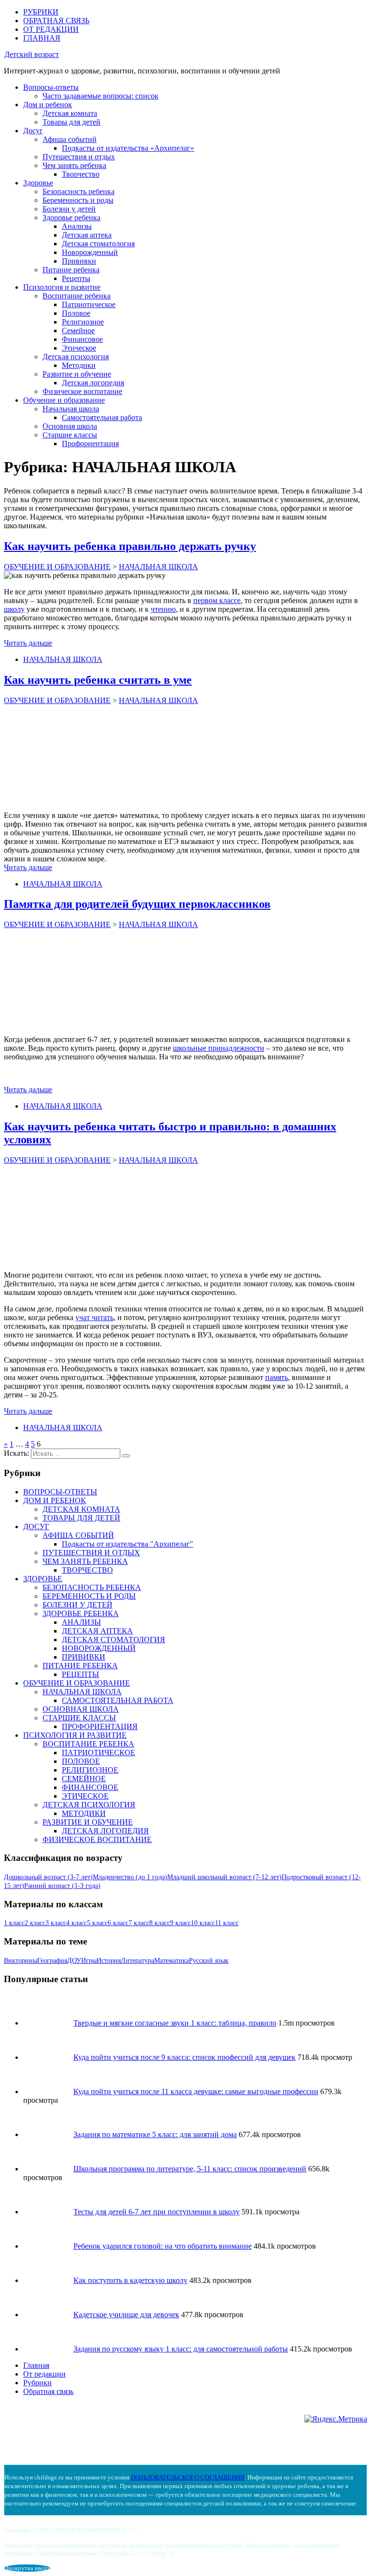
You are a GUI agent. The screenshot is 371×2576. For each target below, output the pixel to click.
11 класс (227, 1923)
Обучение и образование (64, 400)
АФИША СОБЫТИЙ (78, 1535)
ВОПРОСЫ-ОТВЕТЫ (60, 1492)
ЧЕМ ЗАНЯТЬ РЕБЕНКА (85, 1561)
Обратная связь (48, 2391)
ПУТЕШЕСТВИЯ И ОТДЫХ (91, 1553)
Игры (89, 1961)
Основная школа (70, 426)
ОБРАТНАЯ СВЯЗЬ (56, 21)
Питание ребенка (71, 270)
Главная (36, 2365)
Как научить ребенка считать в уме (98, 680)
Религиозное (83, 322)
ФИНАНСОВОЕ (90, 1787)
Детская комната (70, 113)
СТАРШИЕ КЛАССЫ (79, 1718)
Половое (76, 313)
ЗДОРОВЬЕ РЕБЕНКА (81, 1613)
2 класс (35, 1923)
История (109, 1961)
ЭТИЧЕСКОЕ (85, 1796)
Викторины (21, 1961)
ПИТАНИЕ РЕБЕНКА (80, 1666)
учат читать (94, 1317)
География (52, 1961)
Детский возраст (32, 54)
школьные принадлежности (219, 1048)
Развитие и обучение (77, 374)
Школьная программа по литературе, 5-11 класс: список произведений (190, 2169)
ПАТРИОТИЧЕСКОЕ (99, 1753)
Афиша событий (70, 139)
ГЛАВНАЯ (42, 38)
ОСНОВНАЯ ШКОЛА (81, 1709)
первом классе (217, 600)
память (277, 1377)
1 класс (14, 1923)
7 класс (139, 1923)
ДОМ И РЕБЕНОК (55, 1500)
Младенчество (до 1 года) (130, 1877)
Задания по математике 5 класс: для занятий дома (155, 2134)
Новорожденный (90, 252)
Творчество (81, 174)
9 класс (180, 1923)
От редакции (44, 2374)
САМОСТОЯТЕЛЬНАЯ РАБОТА (118, 1700)
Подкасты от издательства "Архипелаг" (128, 1544)
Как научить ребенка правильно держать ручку (130, 546)
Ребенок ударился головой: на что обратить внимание (163, 2246)
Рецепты (76, 278)
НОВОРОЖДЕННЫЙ (99, 1648)
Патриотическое (89, 304)
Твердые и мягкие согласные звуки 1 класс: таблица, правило (175, 2023)
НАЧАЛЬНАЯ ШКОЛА (63, 659)
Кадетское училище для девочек (126, 2315)
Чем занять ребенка (74, 165)
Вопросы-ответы (51, 87)
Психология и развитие (62, 287)
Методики (79, 365)
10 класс (203, 1923)
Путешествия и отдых (79, 157)
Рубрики (37, 2383)
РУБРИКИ (41, 12)
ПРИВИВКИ (84, 1657)
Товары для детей (71, 122)
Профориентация (90, 443)
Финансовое (82, 339)
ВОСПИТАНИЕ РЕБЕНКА (88, 1744)
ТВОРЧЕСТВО (87, 1570)
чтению (163, 609)
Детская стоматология (98, 244)
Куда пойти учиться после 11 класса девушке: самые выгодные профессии (196, 2091)
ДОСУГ (36, 1527)
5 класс (97, 1923)
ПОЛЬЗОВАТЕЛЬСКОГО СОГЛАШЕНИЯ (188, 2477)
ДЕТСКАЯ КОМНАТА (81, 1509)
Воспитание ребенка (77, 296)
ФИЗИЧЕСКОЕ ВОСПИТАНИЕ (97, 1839)
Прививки (79, 261)
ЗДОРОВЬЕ (43, 1579)
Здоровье (38, 183)
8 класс (160, 1923)
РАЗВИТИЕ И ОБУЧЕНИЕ (88, 1822)
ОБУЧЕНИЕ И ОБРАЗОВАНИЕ (77, 1683)
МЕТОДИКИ (84, 1813)
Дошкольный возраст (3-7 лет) (48, 1877)
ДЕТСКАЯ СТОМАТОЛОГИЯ (114, 1640)
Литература (137, 1961)
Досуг (33, 131)
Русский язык (209, 1961)
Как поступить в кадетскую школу (130, 2280)
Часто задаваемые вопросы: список (100, 96)
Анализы (77, 226)
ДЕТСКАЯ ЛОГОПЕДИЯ (105, 1831)
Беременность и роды (78, 200)
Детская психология (76, 357)
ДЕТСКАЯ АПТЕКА (97, 1631)
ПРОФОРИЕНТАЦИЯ (100, 1726)
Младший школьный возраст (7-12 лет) (224, 1877)
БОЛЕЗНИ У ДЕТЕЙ (78, 1605)
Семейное (78, 331)
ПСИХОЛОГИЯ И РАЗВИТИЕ (75, 1735)
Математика (171, 1961)
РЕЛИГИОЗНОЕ (90, 1770)
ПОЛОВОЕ (81, 1761)
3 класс (56, 1923)
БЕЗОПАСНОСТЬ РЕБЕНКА (92, 1587)
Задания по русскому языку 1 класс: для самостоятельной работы (181, 2349)
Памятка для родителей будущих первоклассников (137, 904)
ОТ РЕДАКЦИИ (51, 29)
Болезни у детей (69, 209)
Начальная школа (71, 409)
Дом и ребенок (48, 105)
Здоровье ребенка (71, 218)
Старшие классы (70, 435)
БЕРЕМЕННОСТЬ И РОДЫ (89, 1596)
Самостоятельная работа (102, 417)
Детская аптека (87, 235)
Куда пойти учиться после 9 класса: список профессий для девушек (185, 2057)
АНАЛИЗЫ (81, 1622)
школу (14, 609)
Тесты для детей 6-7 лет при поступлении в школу (157, 2212)
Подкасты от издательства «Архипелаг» (128, 148)
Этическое (79, 348)
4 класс (77, 1923)
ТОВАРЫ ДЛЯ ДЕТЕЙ (81, 1518)
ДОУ (74, 1961)
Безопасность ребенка (78, 191)
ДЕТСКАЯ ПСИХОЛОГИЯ (89, 1805)
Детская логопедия (93, 383)
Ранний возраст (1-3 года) (62, 1886)
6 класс (118, 1923)
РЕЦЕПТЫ (80, 1674)
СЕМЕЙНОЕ (84, 1779)
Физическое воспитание (82, 391)
